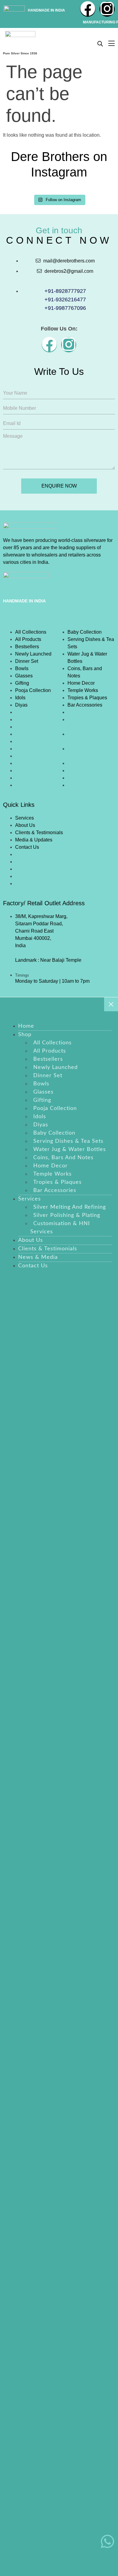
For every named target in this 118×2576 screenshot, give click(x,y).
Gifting (22, 683)
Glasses (24, 676)
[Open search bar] (100, 44)
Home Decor (81, 683)
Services (25, 818)
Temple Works (83, 690)
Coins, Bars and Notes (85, 672)
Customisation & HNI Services (60, 1228)
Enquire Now (59, 486)
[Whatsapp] (107, 2542)
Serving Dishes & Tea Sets (91, 643)
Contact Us (27, 847)
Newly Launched (33, 654)
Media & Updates (34, 840)
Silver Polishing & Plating (67, 1215)
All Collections (31, 632)
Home (26, 1026)
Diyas (21, 705)
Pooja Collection (33, 690)
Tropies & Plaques (87, 698)
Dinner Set (27, 661)
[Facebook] (88, 9)
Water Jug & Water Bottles (87, 658)
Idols (20, 698)
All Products (28, 639)
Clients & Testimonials (39, 832)
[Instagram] (107, 9)
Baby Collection (85, 632)
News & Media (38, 1257)
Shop (10, 619)
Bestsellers (27, 647)
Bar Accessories (85, 705)
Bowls (22, 668)
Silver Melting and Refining (70, 1207)
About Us (25, 825)
